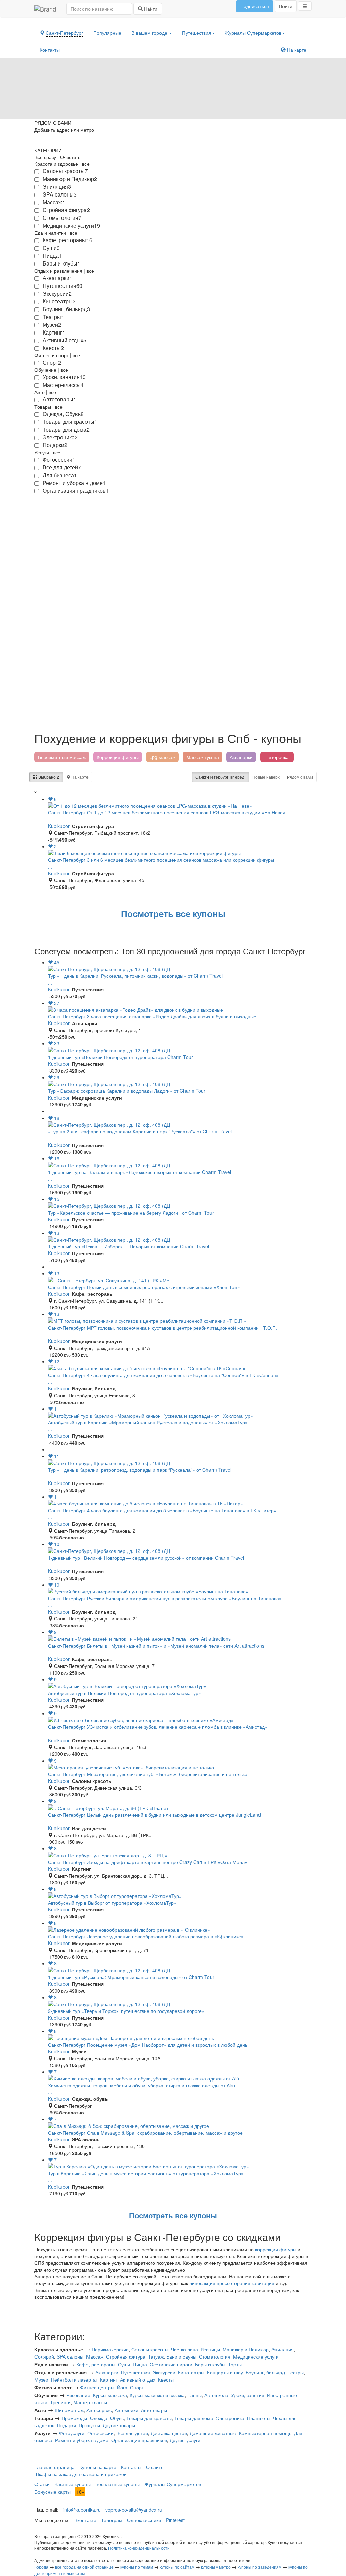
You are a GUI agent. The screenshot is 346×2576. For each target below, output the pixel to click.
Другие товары (119, 2425)
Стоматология (215, 2356)
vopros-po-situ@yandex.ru (134, 2510)
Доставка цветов (169, 2433)
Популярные (107, 33)
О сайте (155, 2467)
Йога (122, 2387)
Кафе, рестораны (96, 2364)
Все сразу (45, 157)
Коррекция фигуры (118, 757)
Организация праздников (139, 2440)
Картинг (109, 2379)
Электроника (230, 2418)
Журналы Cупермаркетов (253, 33)
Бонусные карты (53, 2492)
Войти (286, 6)
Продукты (89, 2425)
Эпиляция (282, 2349)
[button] (305, 6)
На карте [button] (79, 777)
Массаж (95, 2356)
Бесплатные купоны (117, 2484)
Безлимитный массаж (62, 757)
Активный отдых (138, 2379)
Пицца (140, 2364)
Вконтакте (85, 2520)
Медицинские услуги (256, 2356)
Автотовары (154, 2410)
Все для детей (132, 2433)
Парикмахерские (110, 2349)
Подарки (67, 2425)
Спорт (137, 2387)
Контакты (50, 50)
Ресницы (210, 2349)
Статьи (42, 2484)
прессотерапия (233, 2283)
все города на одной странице (84, 2567)
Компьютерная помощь (265, 2433)
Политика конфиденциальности (139, 2548)
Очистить (70, 157)
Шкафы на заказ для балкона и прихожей (81, 2474)
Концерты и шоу (225, 2372)
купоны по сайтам (177, 2567)
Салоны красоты (150, 2349)
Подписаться (255, 6)
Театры (296, 2372)
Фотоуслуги (72, 2433)
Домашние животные (213, 2433)
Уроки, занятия (248, 2395)
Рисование (78, 2395)
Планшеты (259, 2418)
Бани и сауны (181, 2356)
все (86, 164)
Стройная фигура (126, 2356)
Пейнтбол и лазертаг (74, 2379)
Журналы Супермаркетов (173, 2484)
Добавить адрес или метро (64, 130)
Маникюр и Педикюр (246, 2349)
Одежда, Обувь (107, 2418)
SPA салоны (70, 2356)
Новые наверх (266, 777)
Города (41, 2567)
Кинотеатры (191, 2372)
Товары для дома (194, 2418)
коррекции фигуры (276, 2249)
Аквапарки (241, 757)
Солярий (44, 2356)
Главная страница (55, 2467)
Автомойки (126, 2410)
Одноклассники (144, 2520)
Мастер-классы (90, 2402)
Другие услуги (185, 2440)
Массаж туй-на (203, 757)
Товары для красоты (149, 2418)
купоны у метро (216, 2567)
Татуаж (156, 2356)
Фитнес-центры (97, 2387)
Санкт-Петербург (220, 777)
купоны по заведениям (259, 2567)
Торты (235, 2364)
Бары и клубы (210, 2364)
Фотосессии (100, 2433)
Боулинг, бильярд (265, 2372)
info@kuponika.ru (82, 2510)
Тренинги (60, 2402)
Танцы (195, 2395)
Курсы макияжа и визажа (157, 2395)
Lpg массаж (162, 757)
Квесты (166, 2379)
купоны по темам (137, 2567)
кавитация (263, 2283)
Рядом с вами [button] (300, 777)
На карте (296, 50)
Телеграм (112, 2520)
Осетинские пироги (171, 2364)
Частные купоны (72, 2484)
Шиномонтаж (69, 2410)
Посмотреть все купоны (173, 913)
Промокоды (74, 2418)
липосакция (202, 2283)
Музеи (41, 2379)
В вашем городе (150, 33)
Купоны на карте (98, 2467)
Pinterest (175, 2520)
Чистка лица (184, 2349)
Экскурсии (164, 2372)
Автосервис (99, 2410)
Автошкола (216, 2395)
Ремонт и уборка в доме (82, 2440)
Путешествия (197, 33)
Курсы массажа (110, 2395)
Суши (124, 2364)
